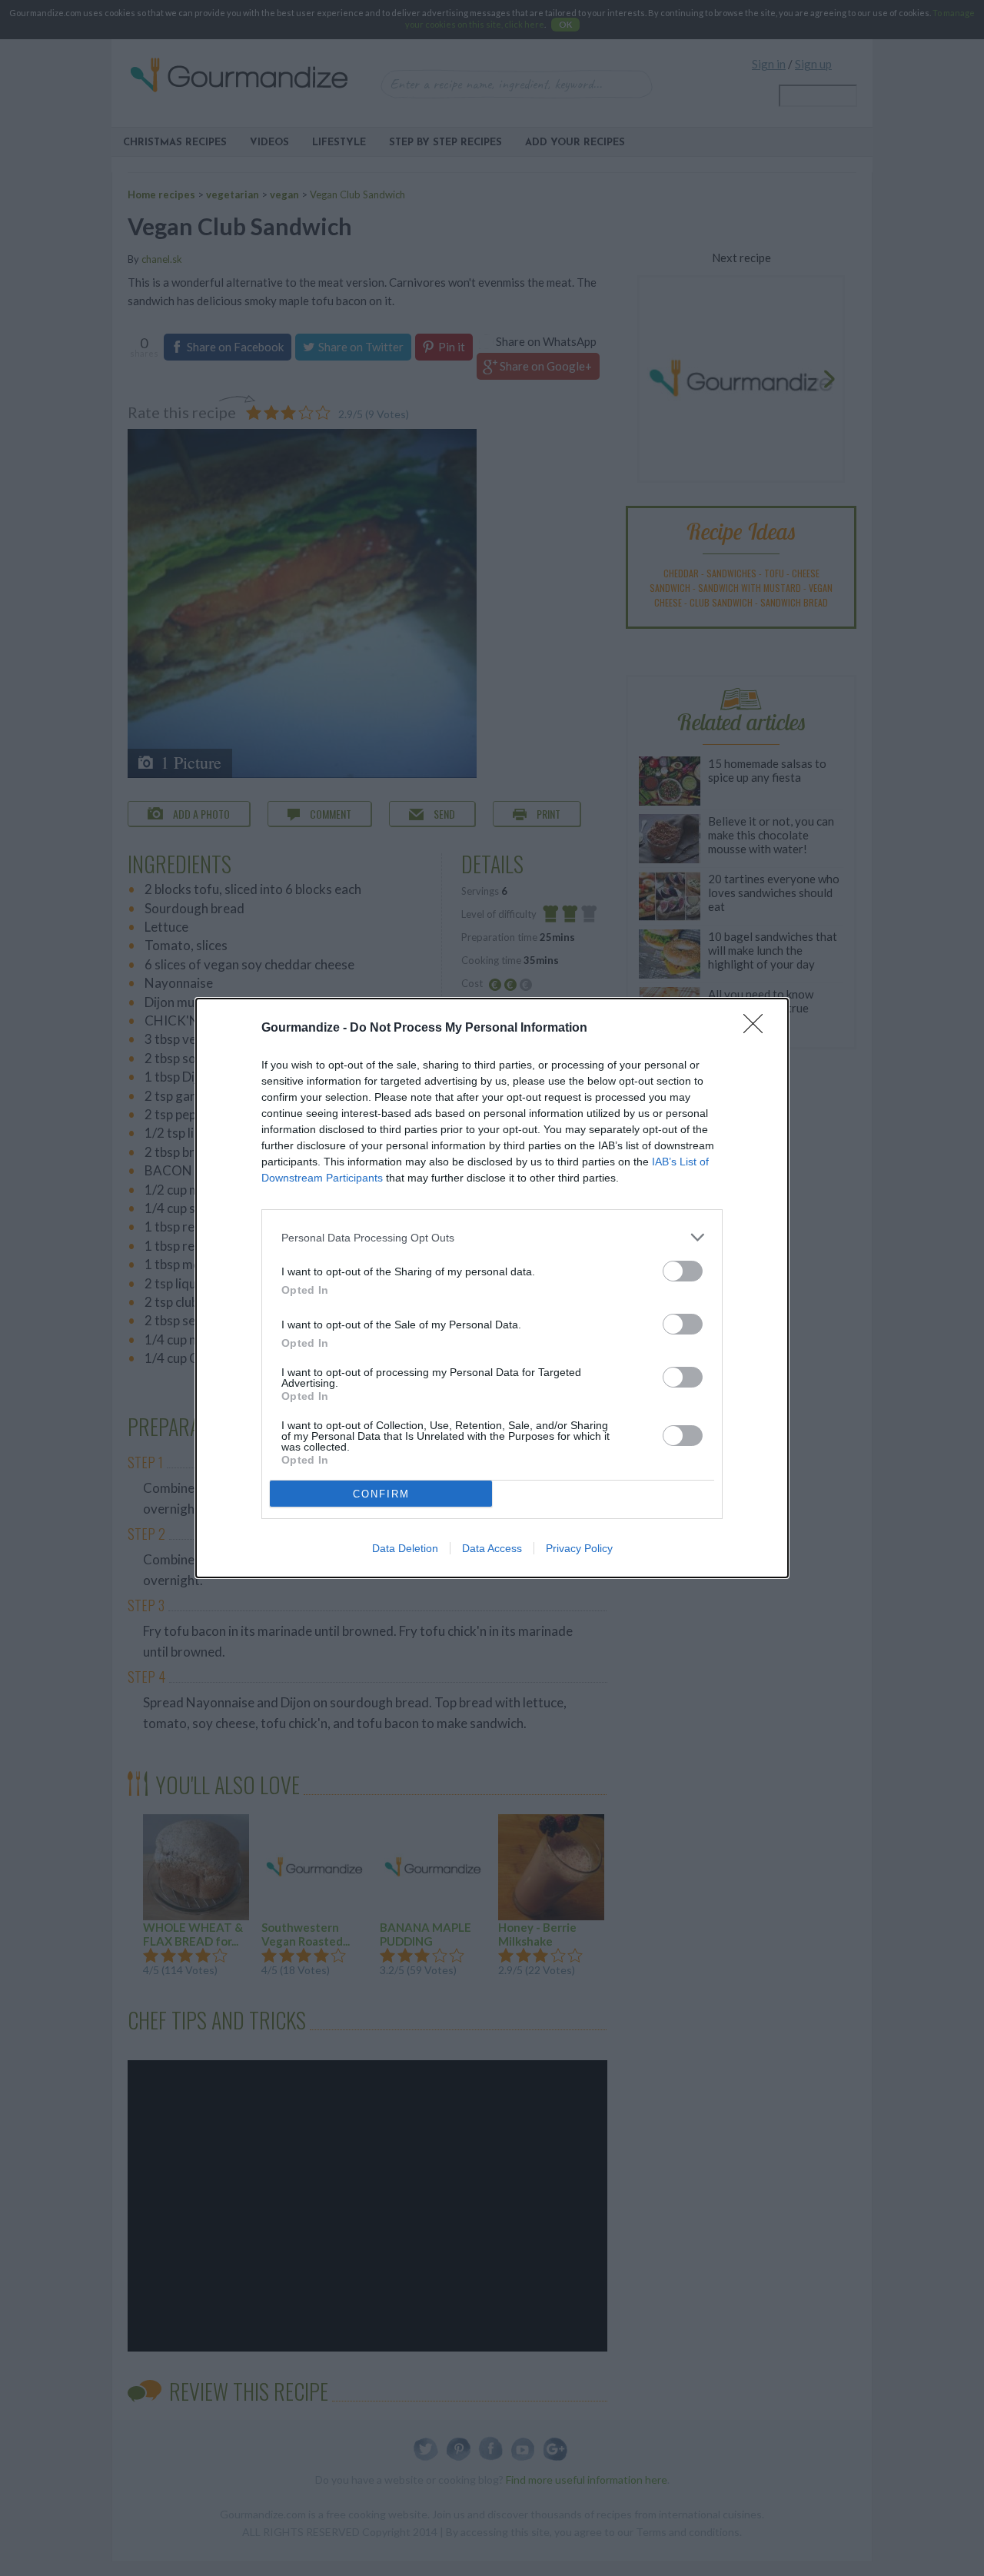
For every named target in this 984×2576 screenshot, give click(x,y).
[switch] (683, 1271)
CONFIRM (381, 1494)
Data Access (492, 1548)
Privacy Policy (579, 1548)
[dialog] (492, 1288)
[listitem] (492, 1237)
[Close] (758, 1029)
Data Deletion (405, 1548)
